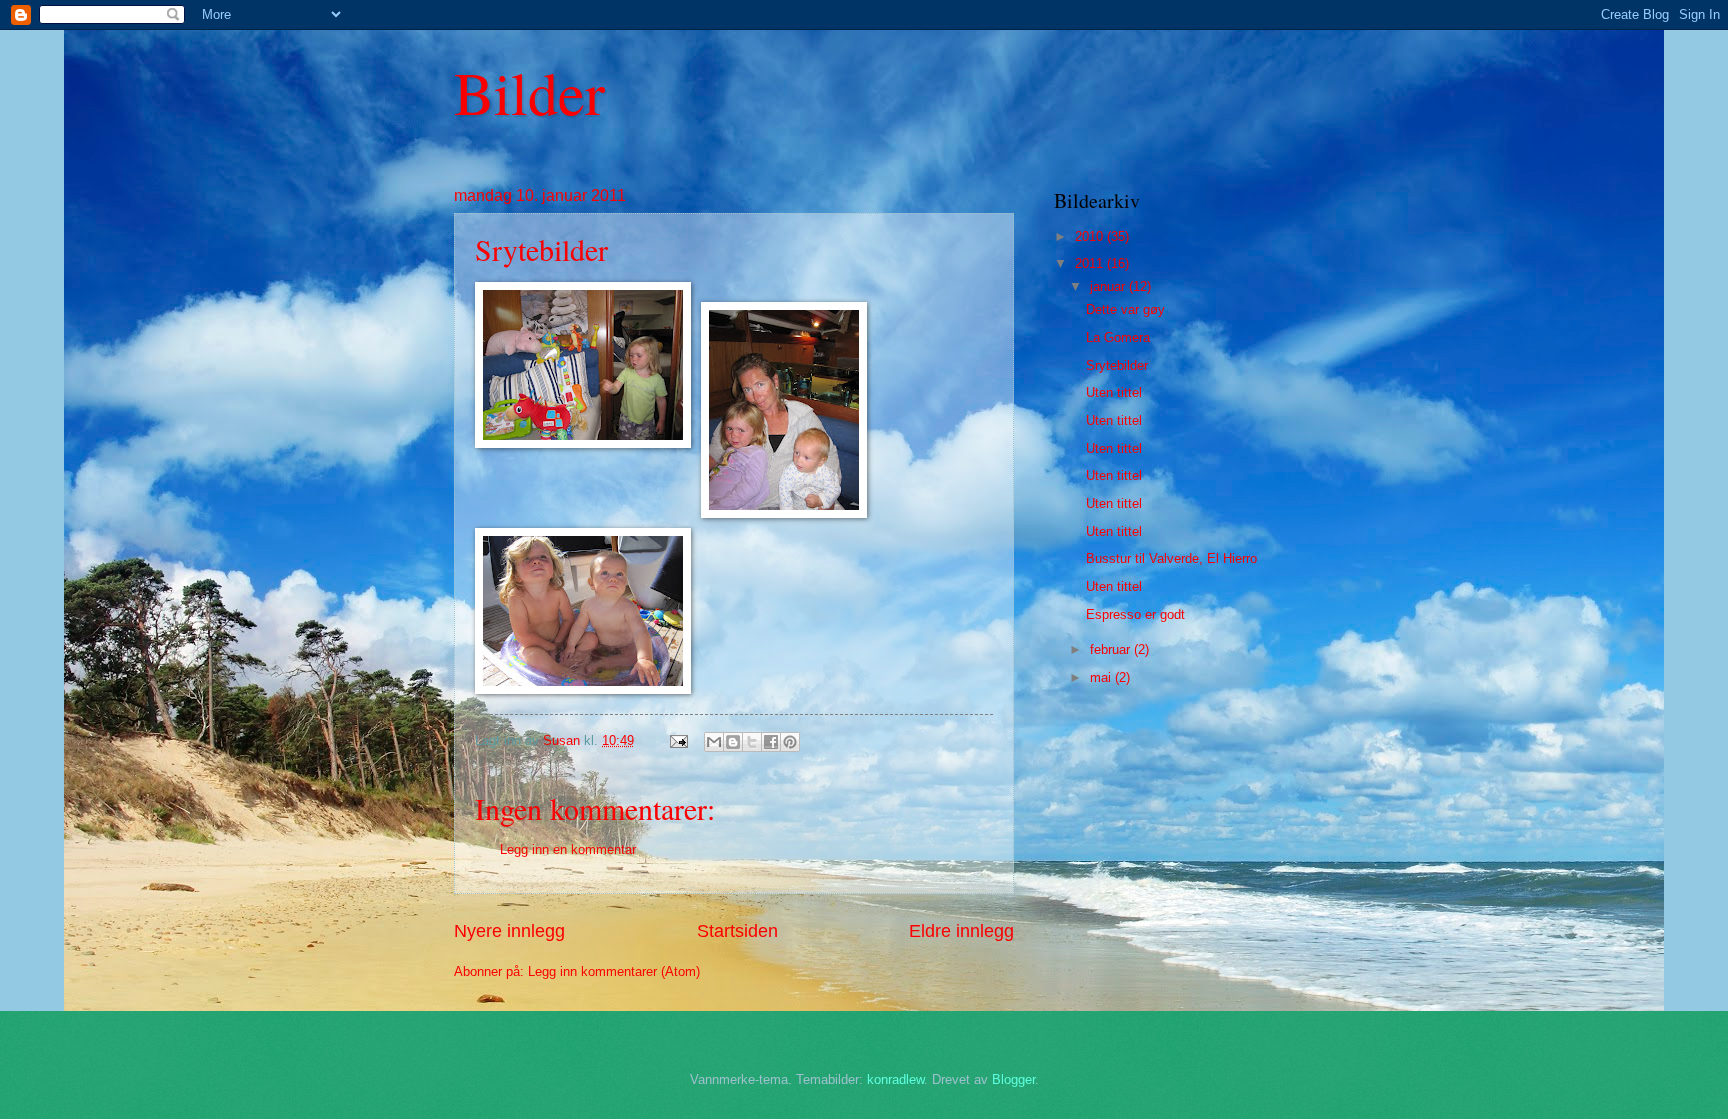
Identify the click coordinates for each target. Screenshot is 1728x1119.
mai (1102, 677)
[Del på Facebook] (771, 742)
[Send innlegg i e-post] (678, 740)
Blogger (1013, 1079)
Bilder (529, 92)
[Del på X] (752, 742)
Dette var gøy (1125, 309)
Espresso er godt (1135, 614)
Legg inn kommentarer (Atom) (614, 971)
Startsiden (737, 931)
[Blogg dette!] (733, 742)
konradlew (895, 1079)
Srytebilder (1117, 365)
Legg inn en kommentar (568, 849)
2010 (1091, 236)
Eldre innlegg (961, 931)
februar (1112, 649)
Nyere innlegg (509, 931)
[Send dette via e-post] (714, 742)
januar (1109, 286)
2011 (1091, 263)
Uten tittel (1114, 392)
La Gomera (1118, 337)
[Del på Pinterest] (790, 742)
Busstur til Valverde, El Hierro (1171, 558)
